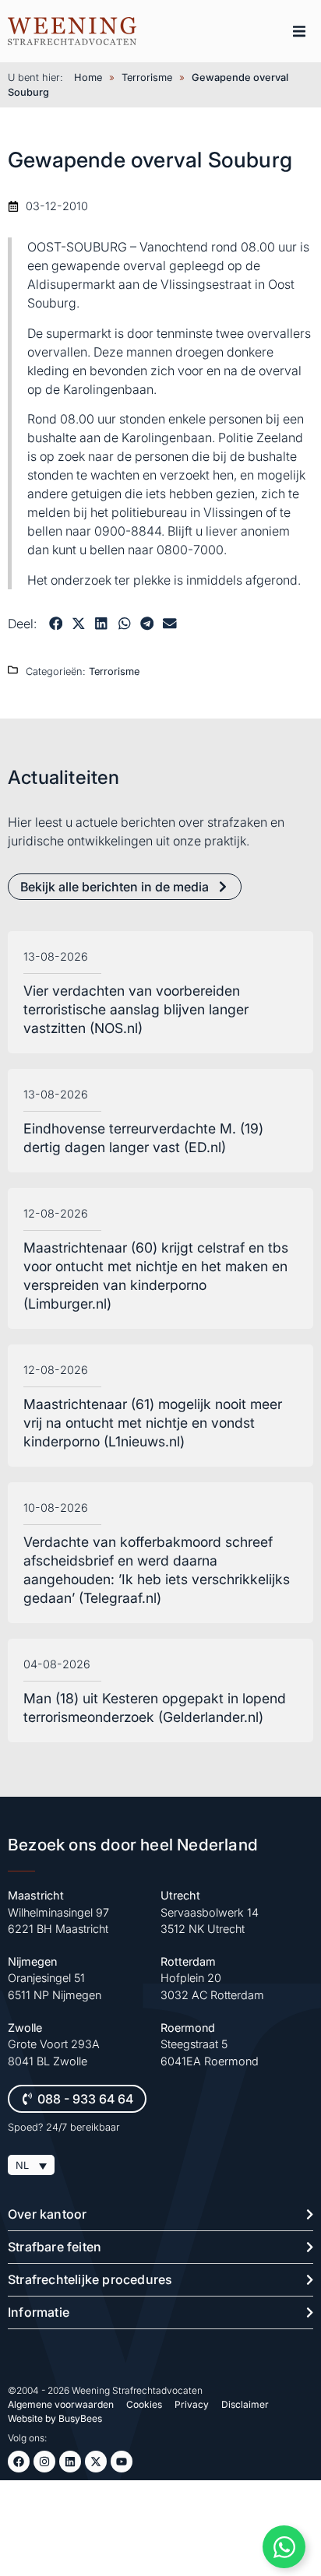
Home (88, 77)
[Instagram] (44, 2462)
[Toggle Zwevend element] (284, 2547)
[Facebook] (19, 2462)
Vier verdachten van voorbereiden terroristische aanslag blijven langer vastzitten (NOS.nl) (136, 1009)
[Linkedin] (70, 2462)
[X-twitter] (96, 2462)
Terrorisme (147, 77)
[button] (299, 31)
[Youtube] (122, 2462)
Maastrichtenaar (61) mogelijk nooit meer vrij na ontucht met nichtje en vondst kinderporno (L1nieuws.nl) (153, 1423)
